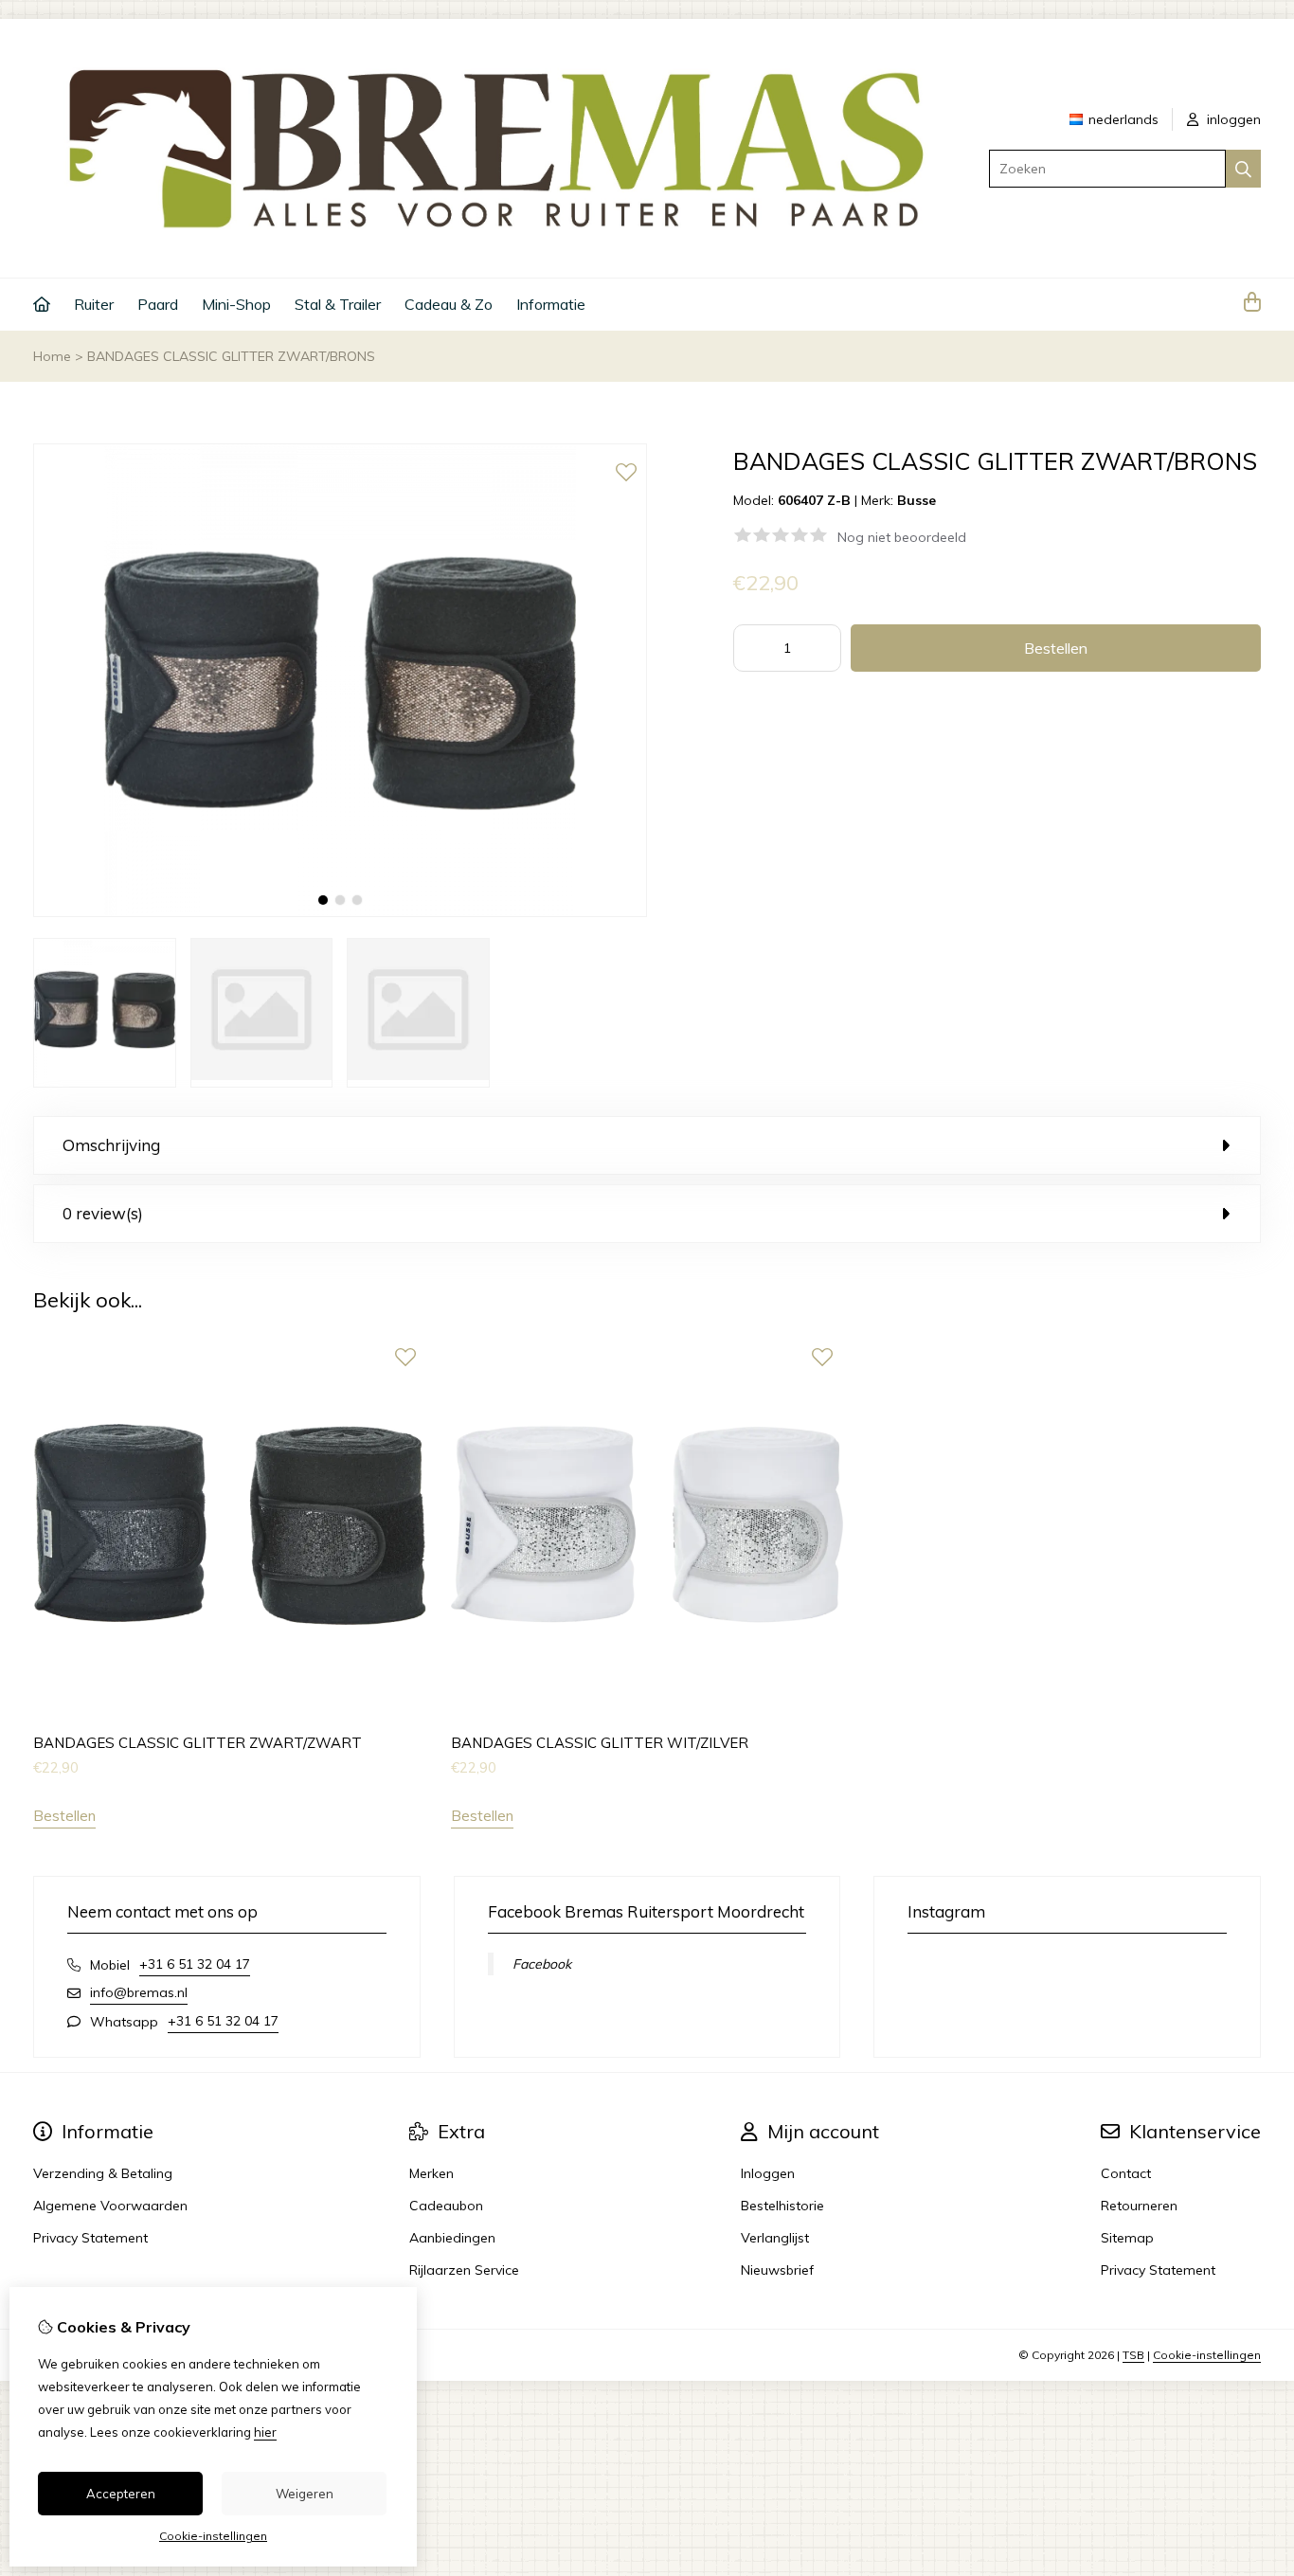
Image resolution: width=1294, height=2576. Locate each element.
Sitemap (1127, 2238)
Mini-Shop (236, 304)
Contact (1126, 2173)
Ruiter (94, 304)
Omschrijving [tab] (111, 1145)
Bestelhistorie (782, 2206)
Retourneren (1139, 2206)
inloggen (1232, 119)
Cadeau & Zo (449, 304)
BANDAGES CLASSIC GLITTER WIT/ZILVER (600, 1743)
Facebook (542, 1964)
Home (52, 356)
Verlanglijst (775, 2238)
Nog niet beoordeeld (902, 537)
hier (265, 2432)
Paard (158, 304)
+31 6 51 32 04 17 (195, 1964)
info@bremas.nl (139, 1992)
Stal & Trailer (338, 304)
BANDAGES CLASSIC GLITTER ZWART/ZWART (198, 1743)
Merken (431, 2173)
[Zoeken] (1243, 169)
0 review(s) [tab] (103, 1213)
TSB (1133, 2355)
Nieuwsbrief (777, 2270)
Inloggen (768, 2173)
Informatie (551, 304)
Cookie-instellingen (1207, 2355)
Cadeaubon (446, 2206)
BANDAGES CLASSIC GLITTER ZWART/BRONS (231, 356)
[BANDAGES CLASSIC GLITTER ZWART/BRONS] (340, 912)
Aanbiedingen (452, 2238)
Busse (917, 500)
